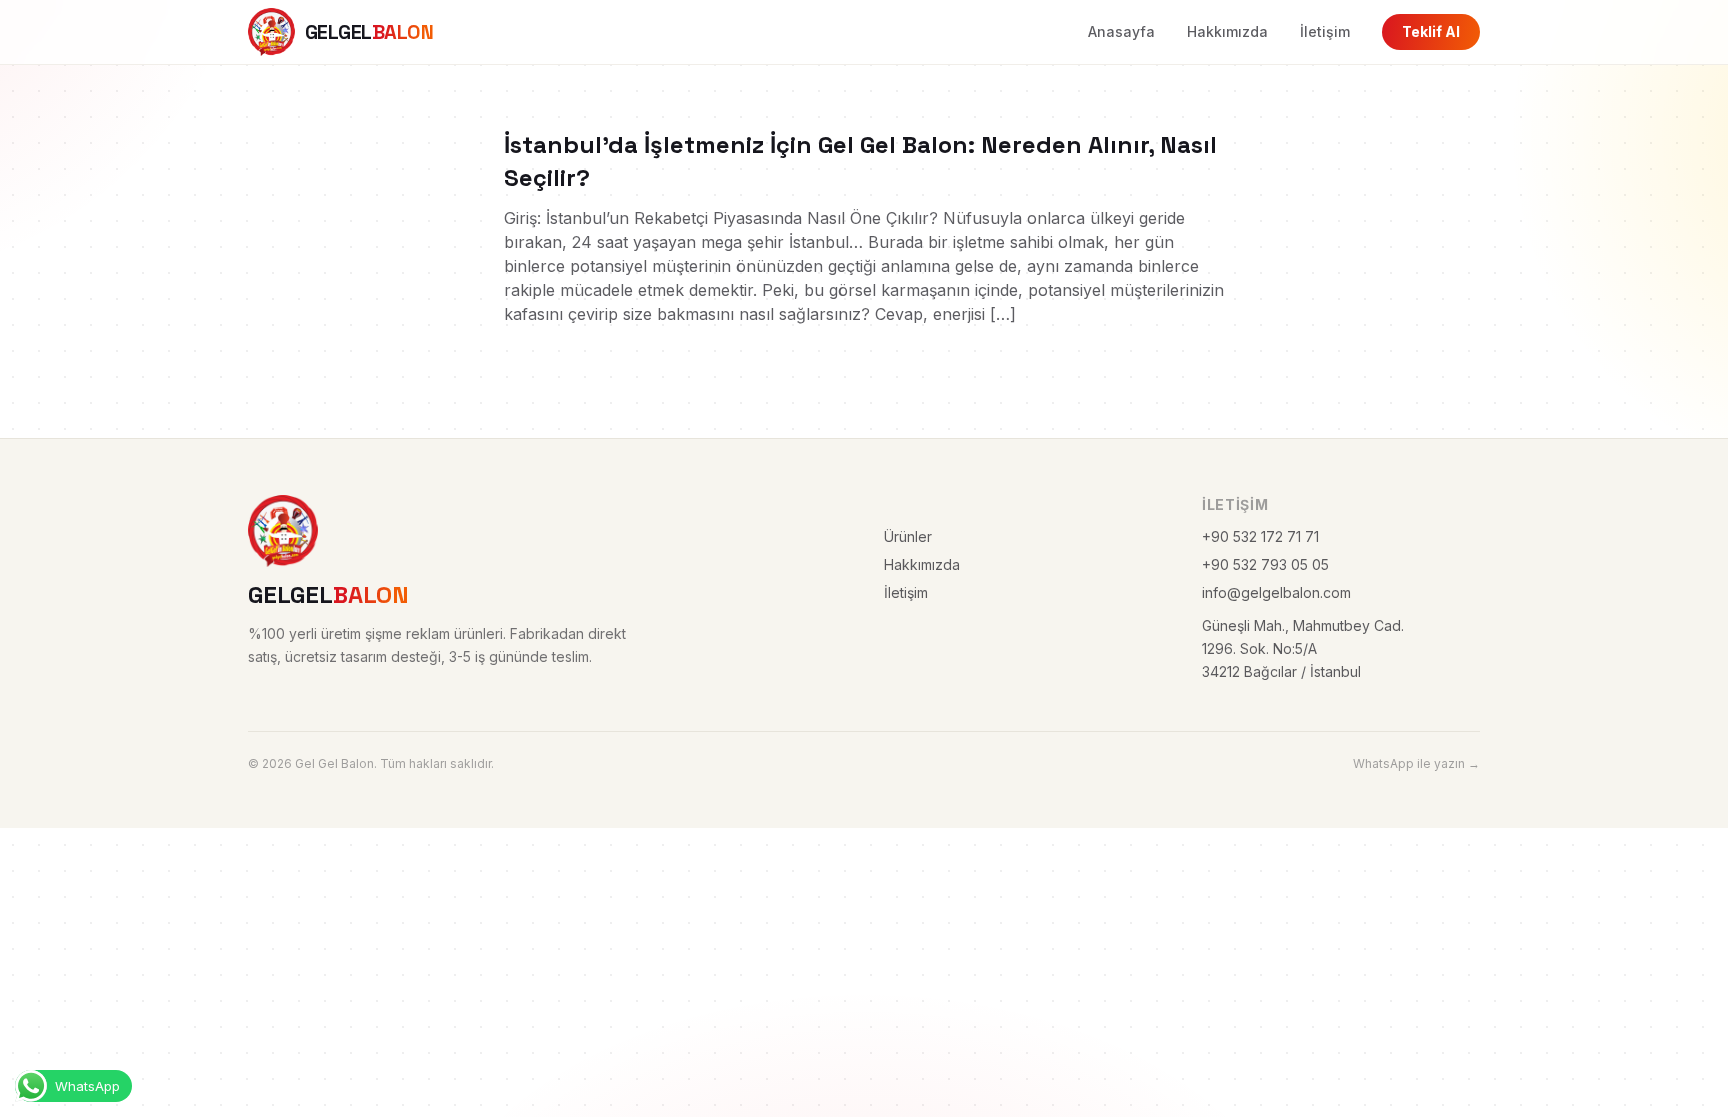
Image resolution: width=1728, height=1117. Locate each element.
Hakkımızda (1227, 31)
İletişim (1325, 31)
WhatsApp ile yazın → (1416, 763)
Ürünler (908, 536)
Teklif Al (1431, 31)
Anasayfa (1121, 31)
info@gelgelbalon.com (1276, 592)
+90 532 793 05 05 (1265, 564)
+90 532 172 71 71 (1260, 536)
